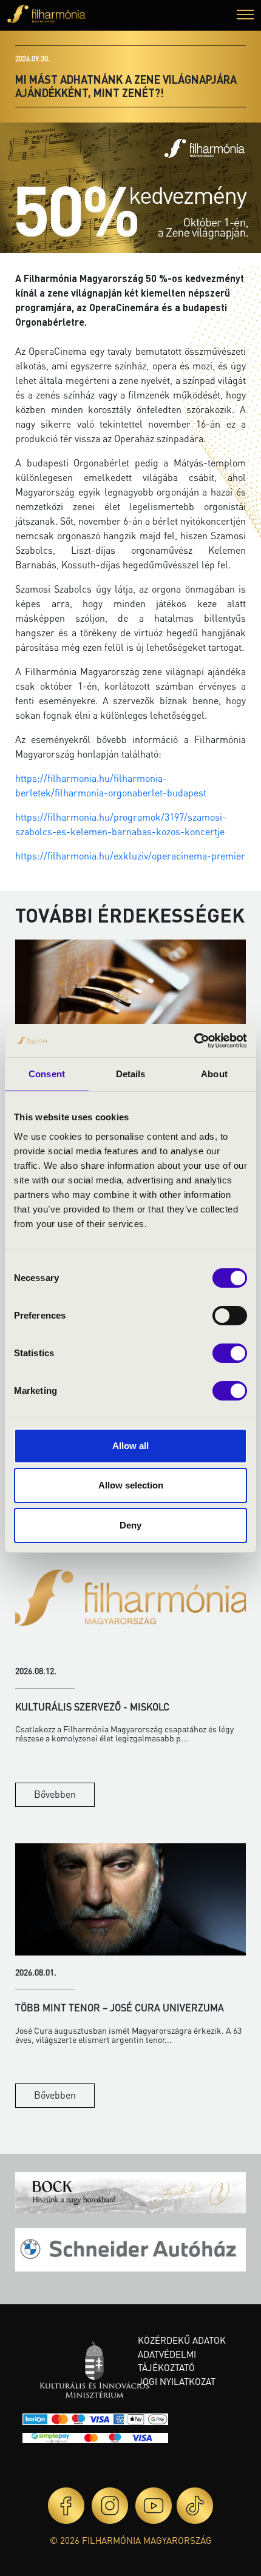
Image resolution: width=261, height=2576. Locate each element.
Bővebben (55, 1794)
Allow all (130, 1446)
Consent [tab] (47, 1074)
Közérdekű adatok (182, 2340)
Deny (130, 1525)
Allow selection (131, 1485)
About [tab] (214, 1074)
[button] (245, 16)
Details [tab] (131, 1074)
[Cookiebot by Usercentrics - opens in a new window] (194, 1041)
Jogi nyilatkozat (177, 2381)
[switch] (230, 1316)
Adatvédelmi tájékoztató (167, 2361)
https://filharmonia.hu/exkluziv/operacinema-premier (130, 856)
